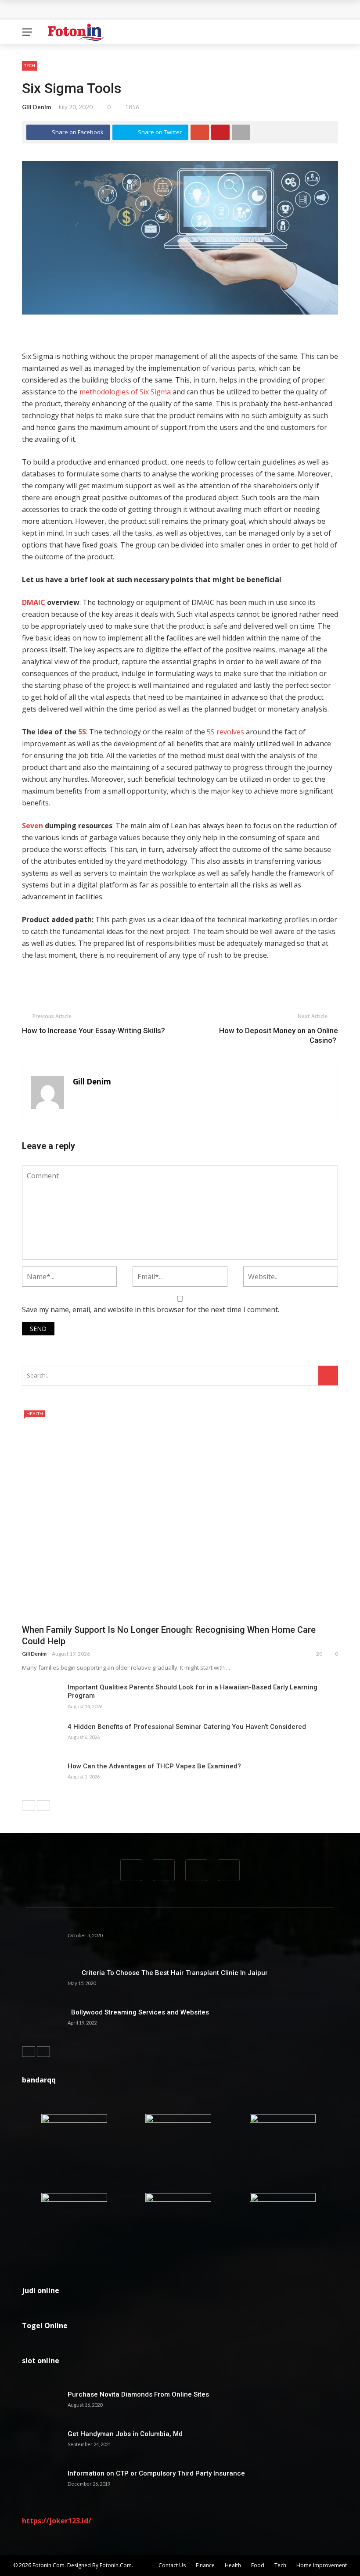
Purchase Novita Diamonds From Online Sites (138, 2394)
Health (35, 1413)
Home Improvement (322, 2565)
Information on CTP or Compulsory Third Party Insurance (156, 2473)
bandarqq (39, 2080)
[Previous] (29, 1806)
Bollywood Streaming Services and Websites (138, 2012)
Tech (30, 65)
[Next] (43, 1806)
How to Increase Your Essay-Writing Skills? (94, 1030)
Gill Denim (36, 107)
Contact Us (172, 2565)
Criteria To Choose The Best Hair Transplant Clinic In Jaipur (168, 1973)
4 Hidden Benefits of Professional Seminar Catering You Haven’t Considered (187, 1727)
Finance (205, 2565)
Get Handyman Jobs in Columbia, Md (125, 2434)
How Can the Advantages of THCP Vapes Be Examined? (154, 1766)
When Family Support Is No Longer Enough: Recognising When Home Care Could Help (162, 10)
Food (258, 2565)
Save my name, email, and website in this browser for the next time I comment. (151, 1309)
